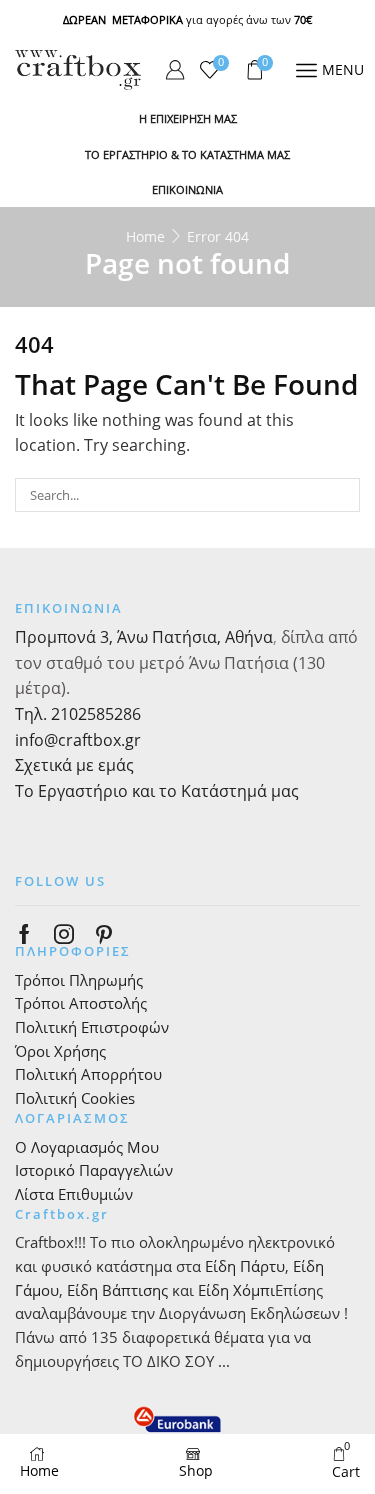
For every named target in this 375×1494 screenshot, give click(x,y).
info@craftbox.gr (78, 740)
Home (145, 236)
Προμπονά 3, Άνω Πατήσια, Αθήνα (144, 637)
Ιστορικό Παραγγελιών (94, 1170)
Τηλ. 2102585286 (78, 714)
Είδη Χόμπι (236, 1290)
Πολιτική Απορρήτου (88, 1074)
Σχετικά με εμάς (74, 765)
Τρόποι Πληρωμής (79, 980)
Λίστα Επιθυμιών (74, 1194)
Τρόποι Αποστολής (81, 1003)
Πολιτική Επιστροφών (92, 1027)
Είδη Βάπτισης (117, 1290)
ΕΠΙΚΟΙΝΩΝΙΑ (187, 189)
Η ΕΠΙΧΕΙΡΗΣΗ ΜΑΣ (188, 118)
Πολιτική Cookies (75, 1098)
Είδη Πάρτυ (245, 1266)
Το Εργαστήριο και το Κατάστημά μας (157, 791)
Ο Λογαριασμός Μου (87, 1147)
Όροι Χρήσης (60, 1051)
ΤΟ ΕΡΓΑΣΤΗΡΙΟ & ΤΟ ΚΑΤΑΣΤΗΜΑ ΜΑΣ (187, 154)
